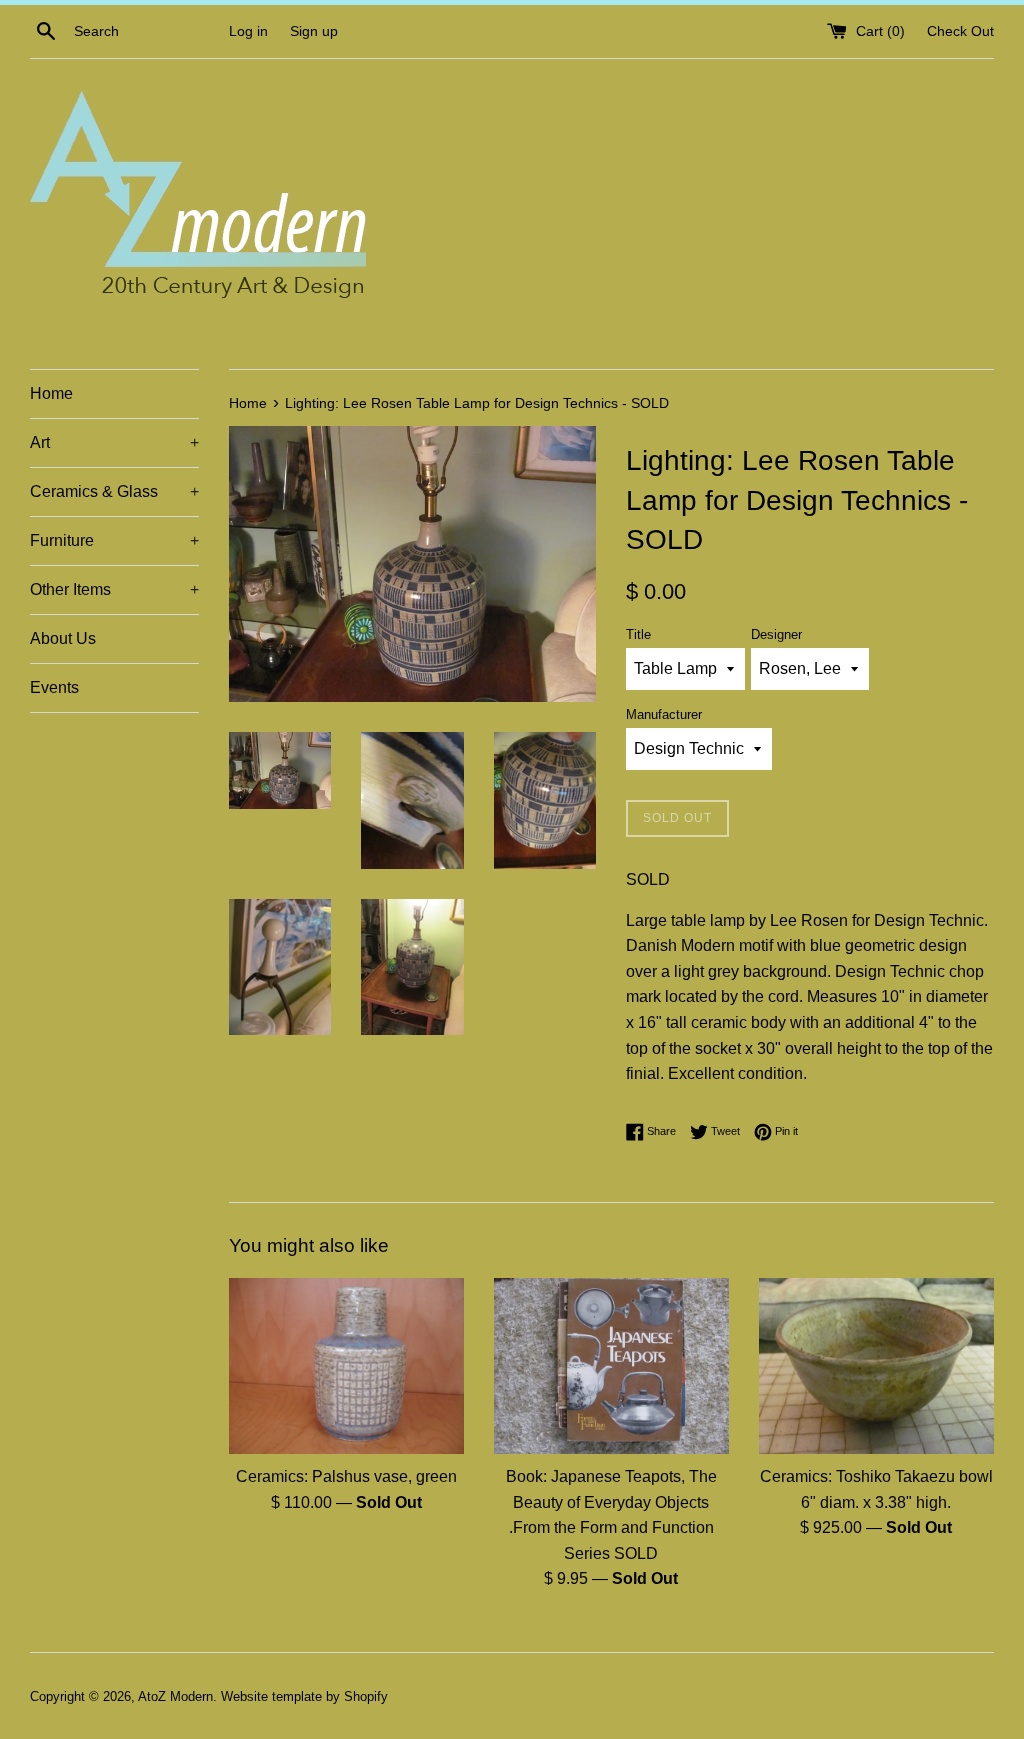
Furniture (114, 540)
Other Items (114, 589)
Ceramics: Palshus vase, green (346, 1476)
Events (54, 687)
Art (114, 442)
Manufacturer (664, 714)
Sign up (314, 31)
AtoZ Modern (175, 1696)
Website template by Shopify (304, 1696)
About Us (63, 638)
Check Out (960, 31)
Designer (776, 634)
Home (51, 393)
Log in (248, 31)
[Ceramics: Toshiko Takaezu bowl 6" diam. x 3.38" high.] (876, 1366)
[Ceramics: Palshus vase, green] (346, 1366)
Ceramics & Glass (114, 491)
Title (638, 634)
